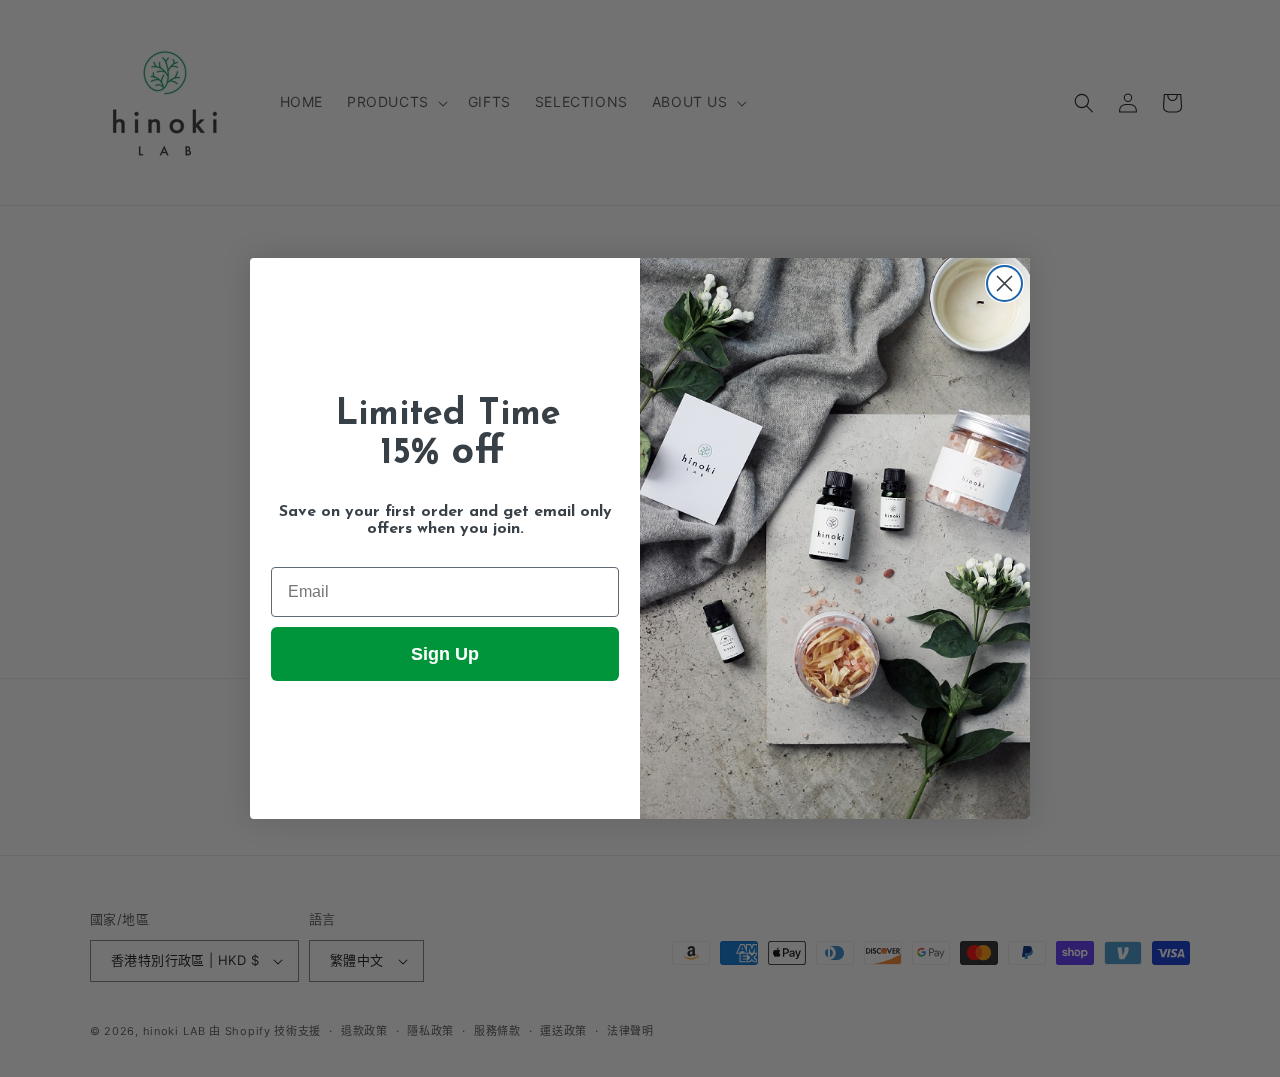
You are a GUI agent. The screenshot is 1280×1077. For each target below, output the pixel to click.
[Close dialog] (1004, 283)
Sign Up (445, 654)
